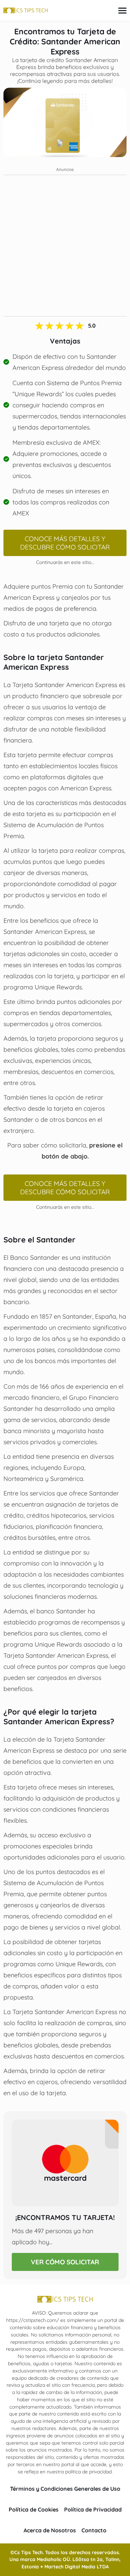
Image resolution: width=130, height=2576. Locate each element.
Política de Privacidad (93, 2509)
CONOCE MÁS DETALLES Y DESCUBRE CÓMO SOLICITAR (65, 543)
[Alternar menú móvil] (122, 11)
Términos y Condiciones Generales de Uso (65, 2489)
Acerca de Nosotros (50, 2530)
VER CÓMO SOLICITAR (65, 2262)
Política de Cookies (34, 2509)
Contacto (94, 2530)
